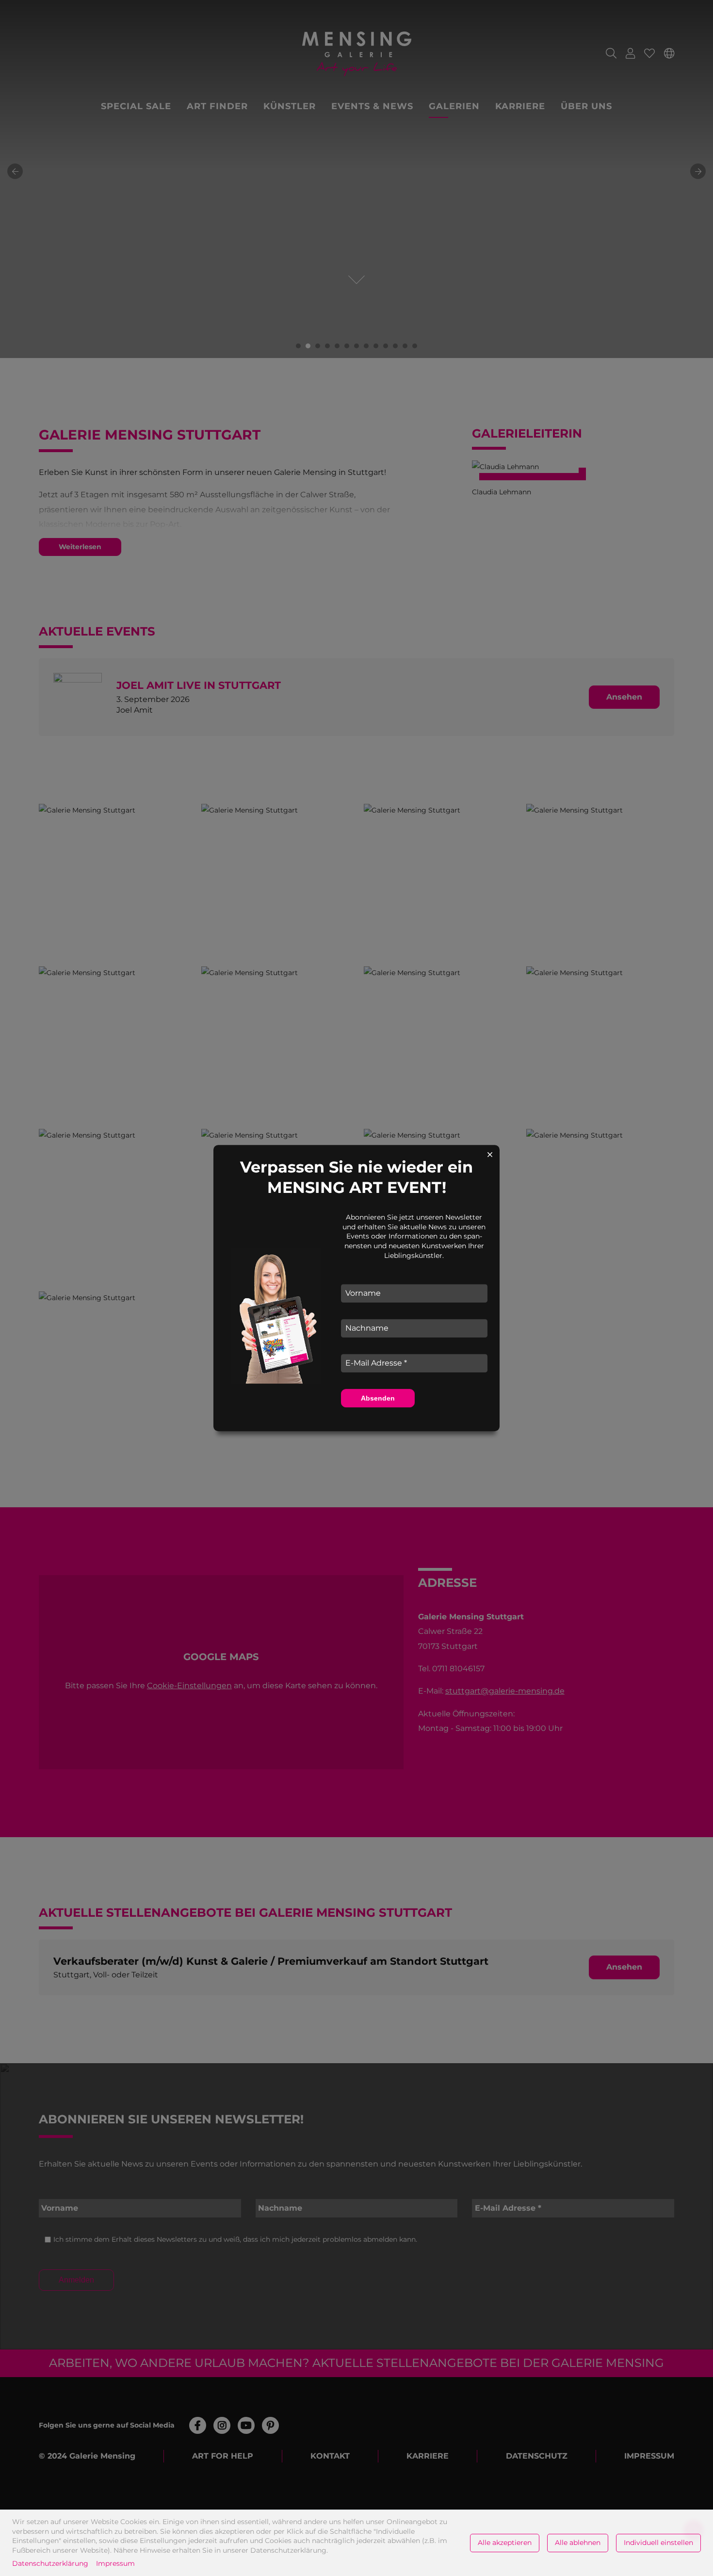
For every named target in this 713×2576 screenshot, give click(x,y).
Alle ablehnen (578, 2543)
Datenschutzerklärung (50, 2563)
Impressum (115, 2563)
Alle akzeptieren (505, 2543)
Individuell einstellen (658, 2543)
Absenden (378, 1398)
